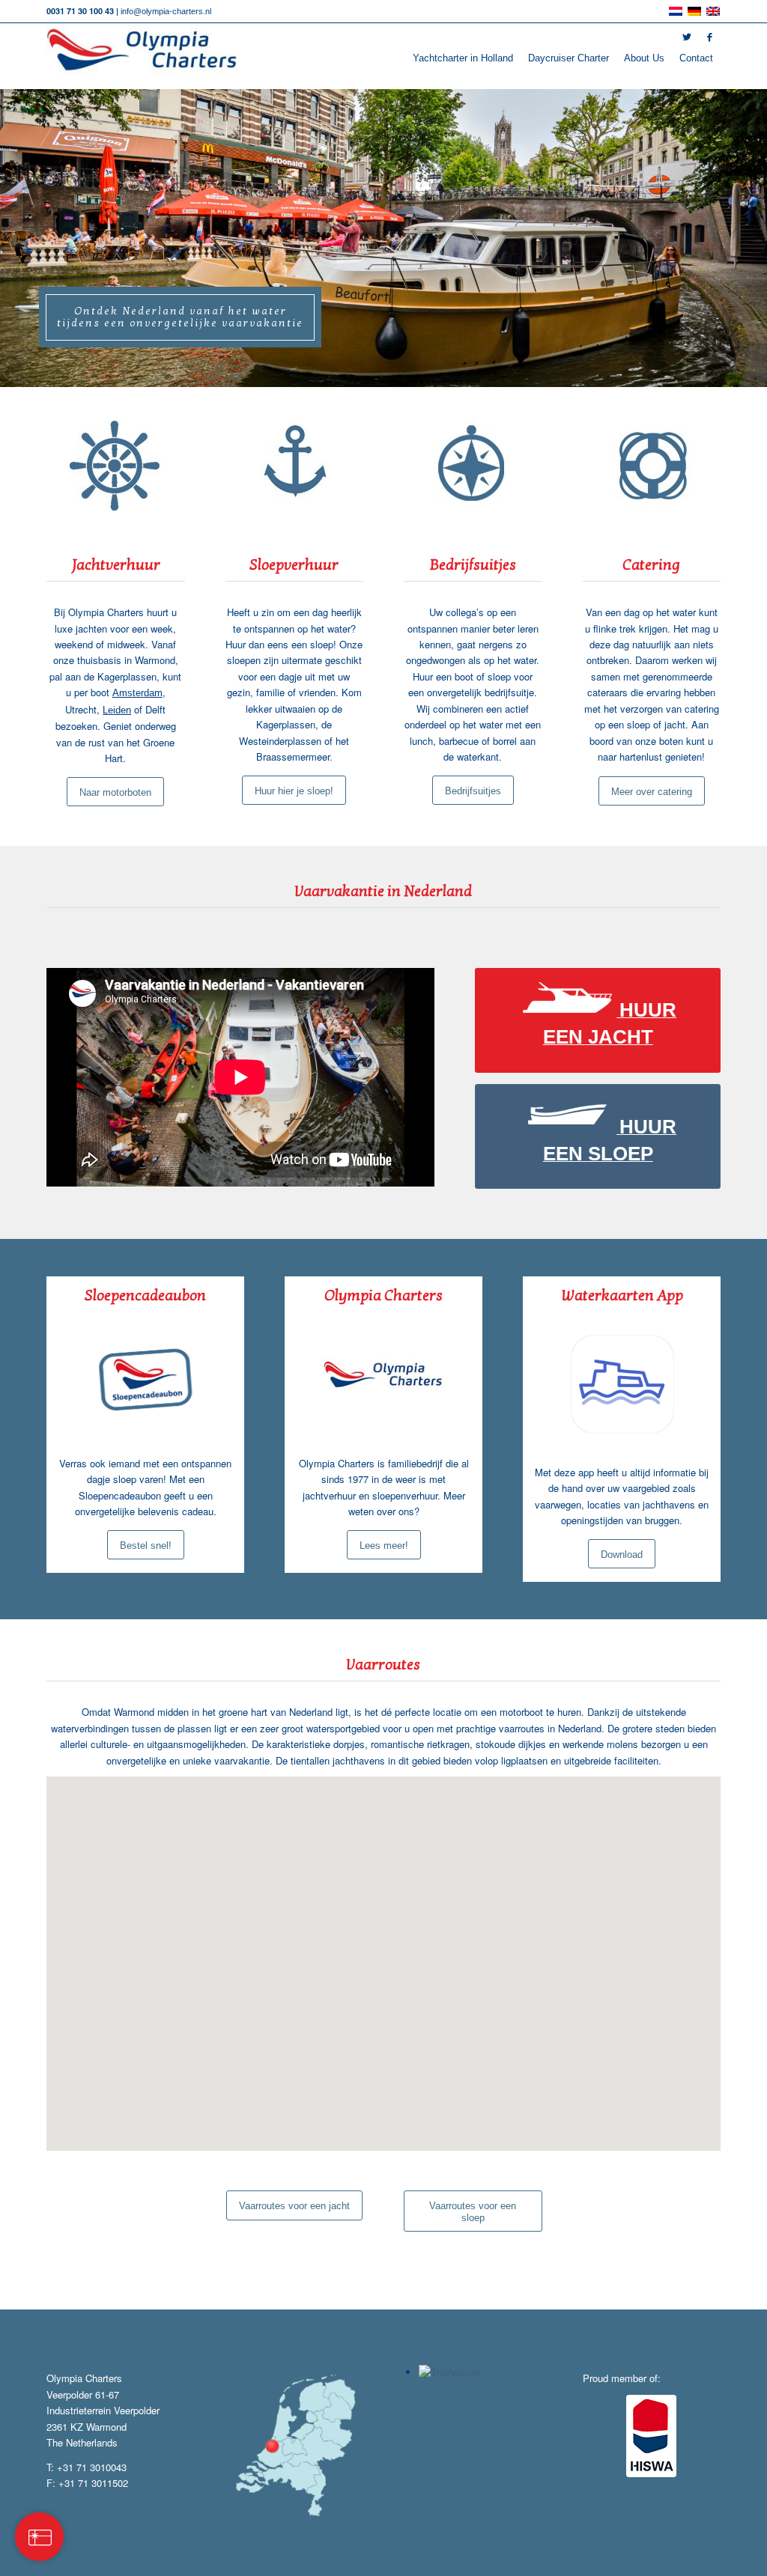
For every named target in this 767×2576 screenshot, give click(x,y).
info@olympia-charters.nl (166, 11)
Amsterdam (137, 693)
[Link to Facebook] (709, 37)
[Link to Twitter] (687, 37)
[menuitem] (463, 58)
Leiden (117, 710)
